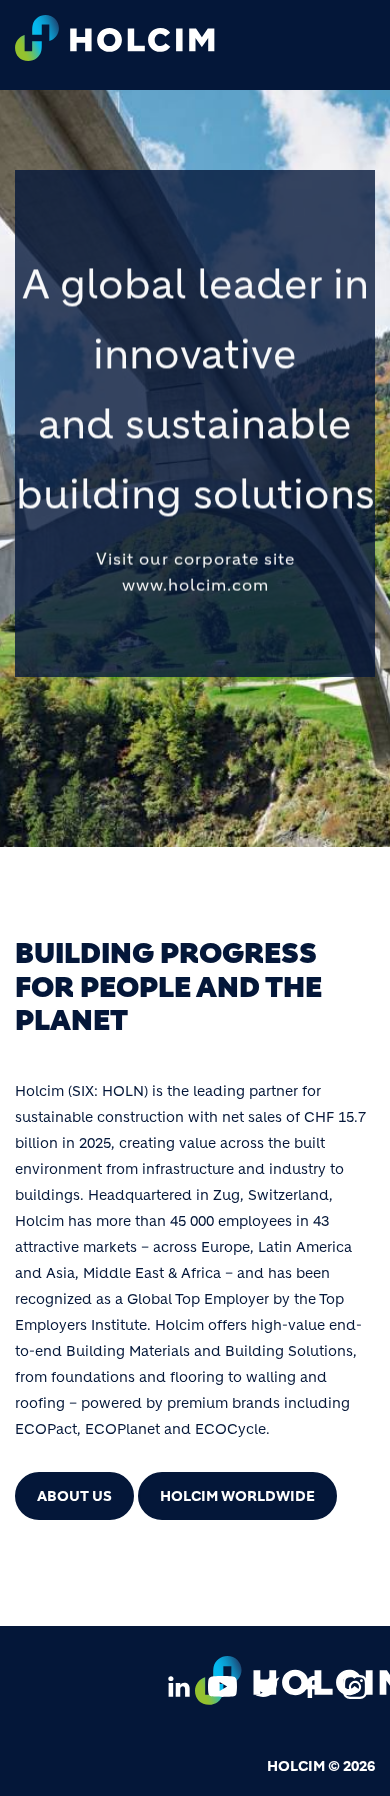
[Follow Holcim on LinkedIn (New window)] (179, 1685)
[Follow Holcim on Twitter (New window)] (267, 1685)
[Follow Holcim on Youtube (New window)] (223, 1685)
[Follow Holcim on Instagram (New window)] (355, 1685)
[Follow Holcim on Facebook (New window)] (311, 1685)
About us (74, 1496)
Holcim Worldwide (237, 1496)
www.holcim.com (195, 584)
